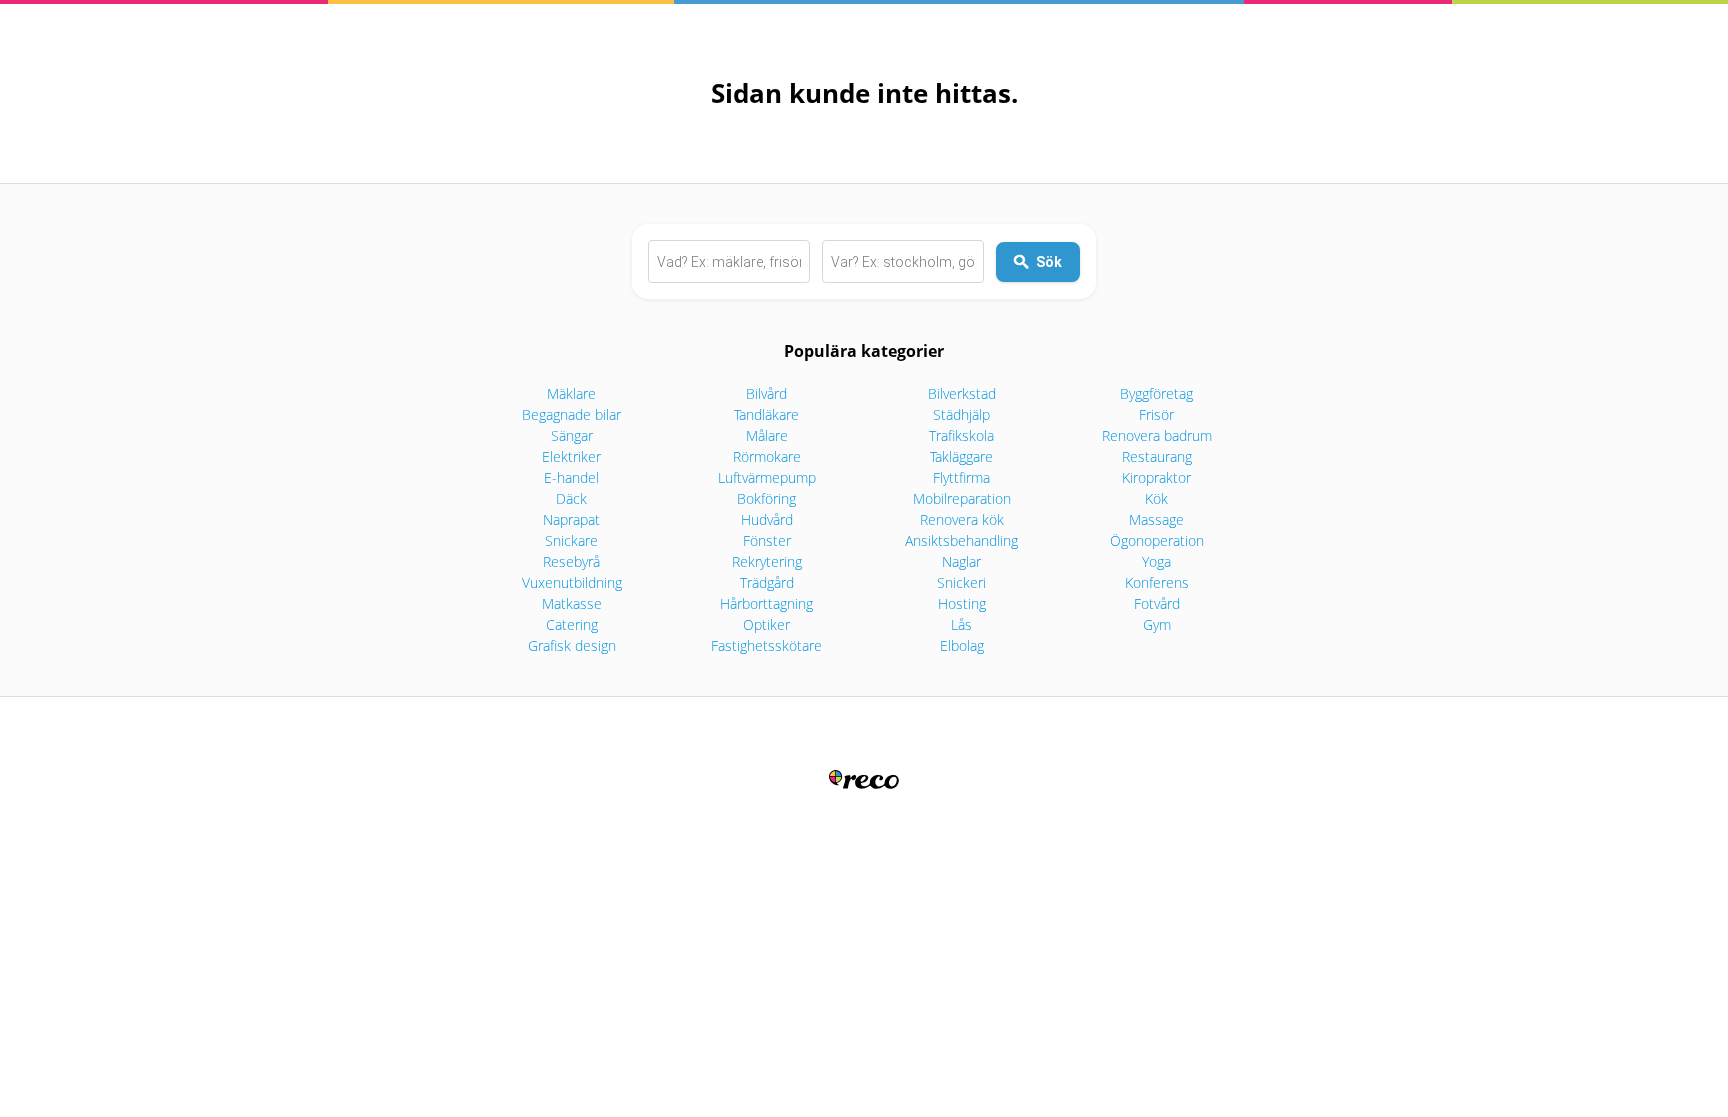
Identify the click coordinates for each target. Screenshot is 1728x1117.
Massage (1156, 519)
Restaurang (1157, 456)
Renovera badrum (1157, 435)
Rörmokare (767, 456)
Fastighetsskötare (766, 645)
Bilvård (766, 393)
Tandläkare (766, 414)
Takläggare (961, 456)
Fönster (767, 540)
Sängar (572, 435)
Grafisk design (572, 645)
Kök (1156, 498)
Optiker (766, 624)
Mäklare (571, 393)
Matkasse (572, 603)
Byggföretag (1156, 393)
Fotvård (1157, 603)
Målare (767, 435)
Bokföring (766, 498)
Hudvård (767, 519)
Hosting (962, 603)
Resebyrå (571, 561)
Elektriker (571, 456)
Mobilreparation (962, 498)
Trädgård (767, 582)
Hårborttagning (766, 603)
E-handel (571, 477)
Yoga (1156, 561)
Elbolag (962, 645)
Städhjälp (961, 414)
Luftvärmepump (767, 477)
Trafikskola (961, 435)
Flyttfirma (961, 477)
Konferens (1157, 582)
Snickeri (961, 582)
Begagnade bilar (571, 414)
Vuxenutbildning (572, 582)
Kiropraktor (1156, 477)
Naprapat (571, 519)
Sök (1049, 262)
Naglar (961, 561)
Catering (572, 624)
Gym (1157, 624)
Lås (961, 624)
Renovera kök (962, 519)
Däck (571, 498)
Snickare (571, 540)
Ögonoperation (1157, 540)
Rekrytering (767, 561)
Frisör (1156, 414)
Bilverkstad (962, 393)
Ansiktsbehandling (961, 540)
